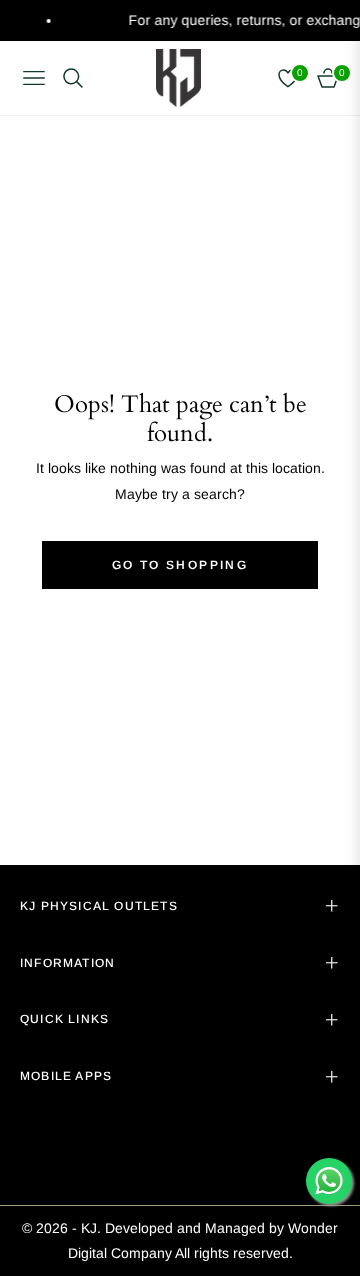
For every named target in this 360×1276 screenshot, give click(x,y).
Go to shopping (180, 565)
